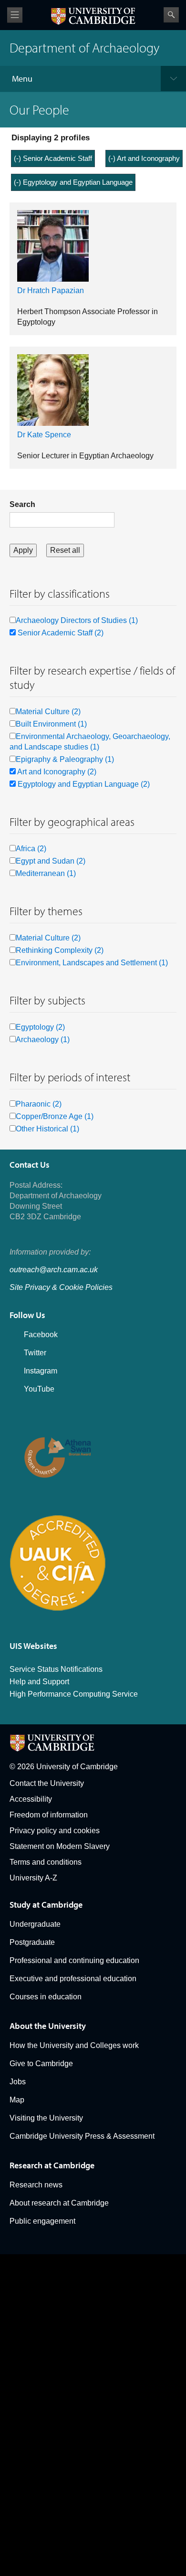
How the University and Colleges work (74, 2045)
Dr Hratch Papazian (51, 290)
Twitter (35, 1353)
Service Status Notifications (56, 1669)
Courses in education (46, 1997)
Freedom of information (49, 1815)
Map (17, 2100)
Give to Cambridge (41, 2064)
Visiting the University (46, 2118)
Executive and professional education (73, 1979)
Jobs (18, 2082)
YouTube (39, 1389)
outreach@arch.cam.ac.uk (54, 1270)
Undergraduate (35, 1924)
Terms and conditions (46, 1862)
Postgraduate (32, 1942)
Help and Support (39, 1682)
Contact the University (47, 1783)
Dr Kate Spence (44, 435)
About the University (48, 2026)
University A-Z (33, 1878)
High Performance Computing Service (74, 1694)
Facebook (41, 1335)
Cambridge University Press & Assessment (82, 2136)
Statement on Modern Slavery (60, 1846)
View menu (15, 15)
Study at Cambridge (46, 1905)
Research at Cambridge (52, 2165)
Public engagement (42, 2221)
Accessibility (31, 1799)
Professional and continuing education (74, 1960)
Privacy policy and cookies (55, 1831)
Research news (36, 2185)
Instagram (41, 1371)
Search (171, 15)
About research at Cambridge (59, 2203)
